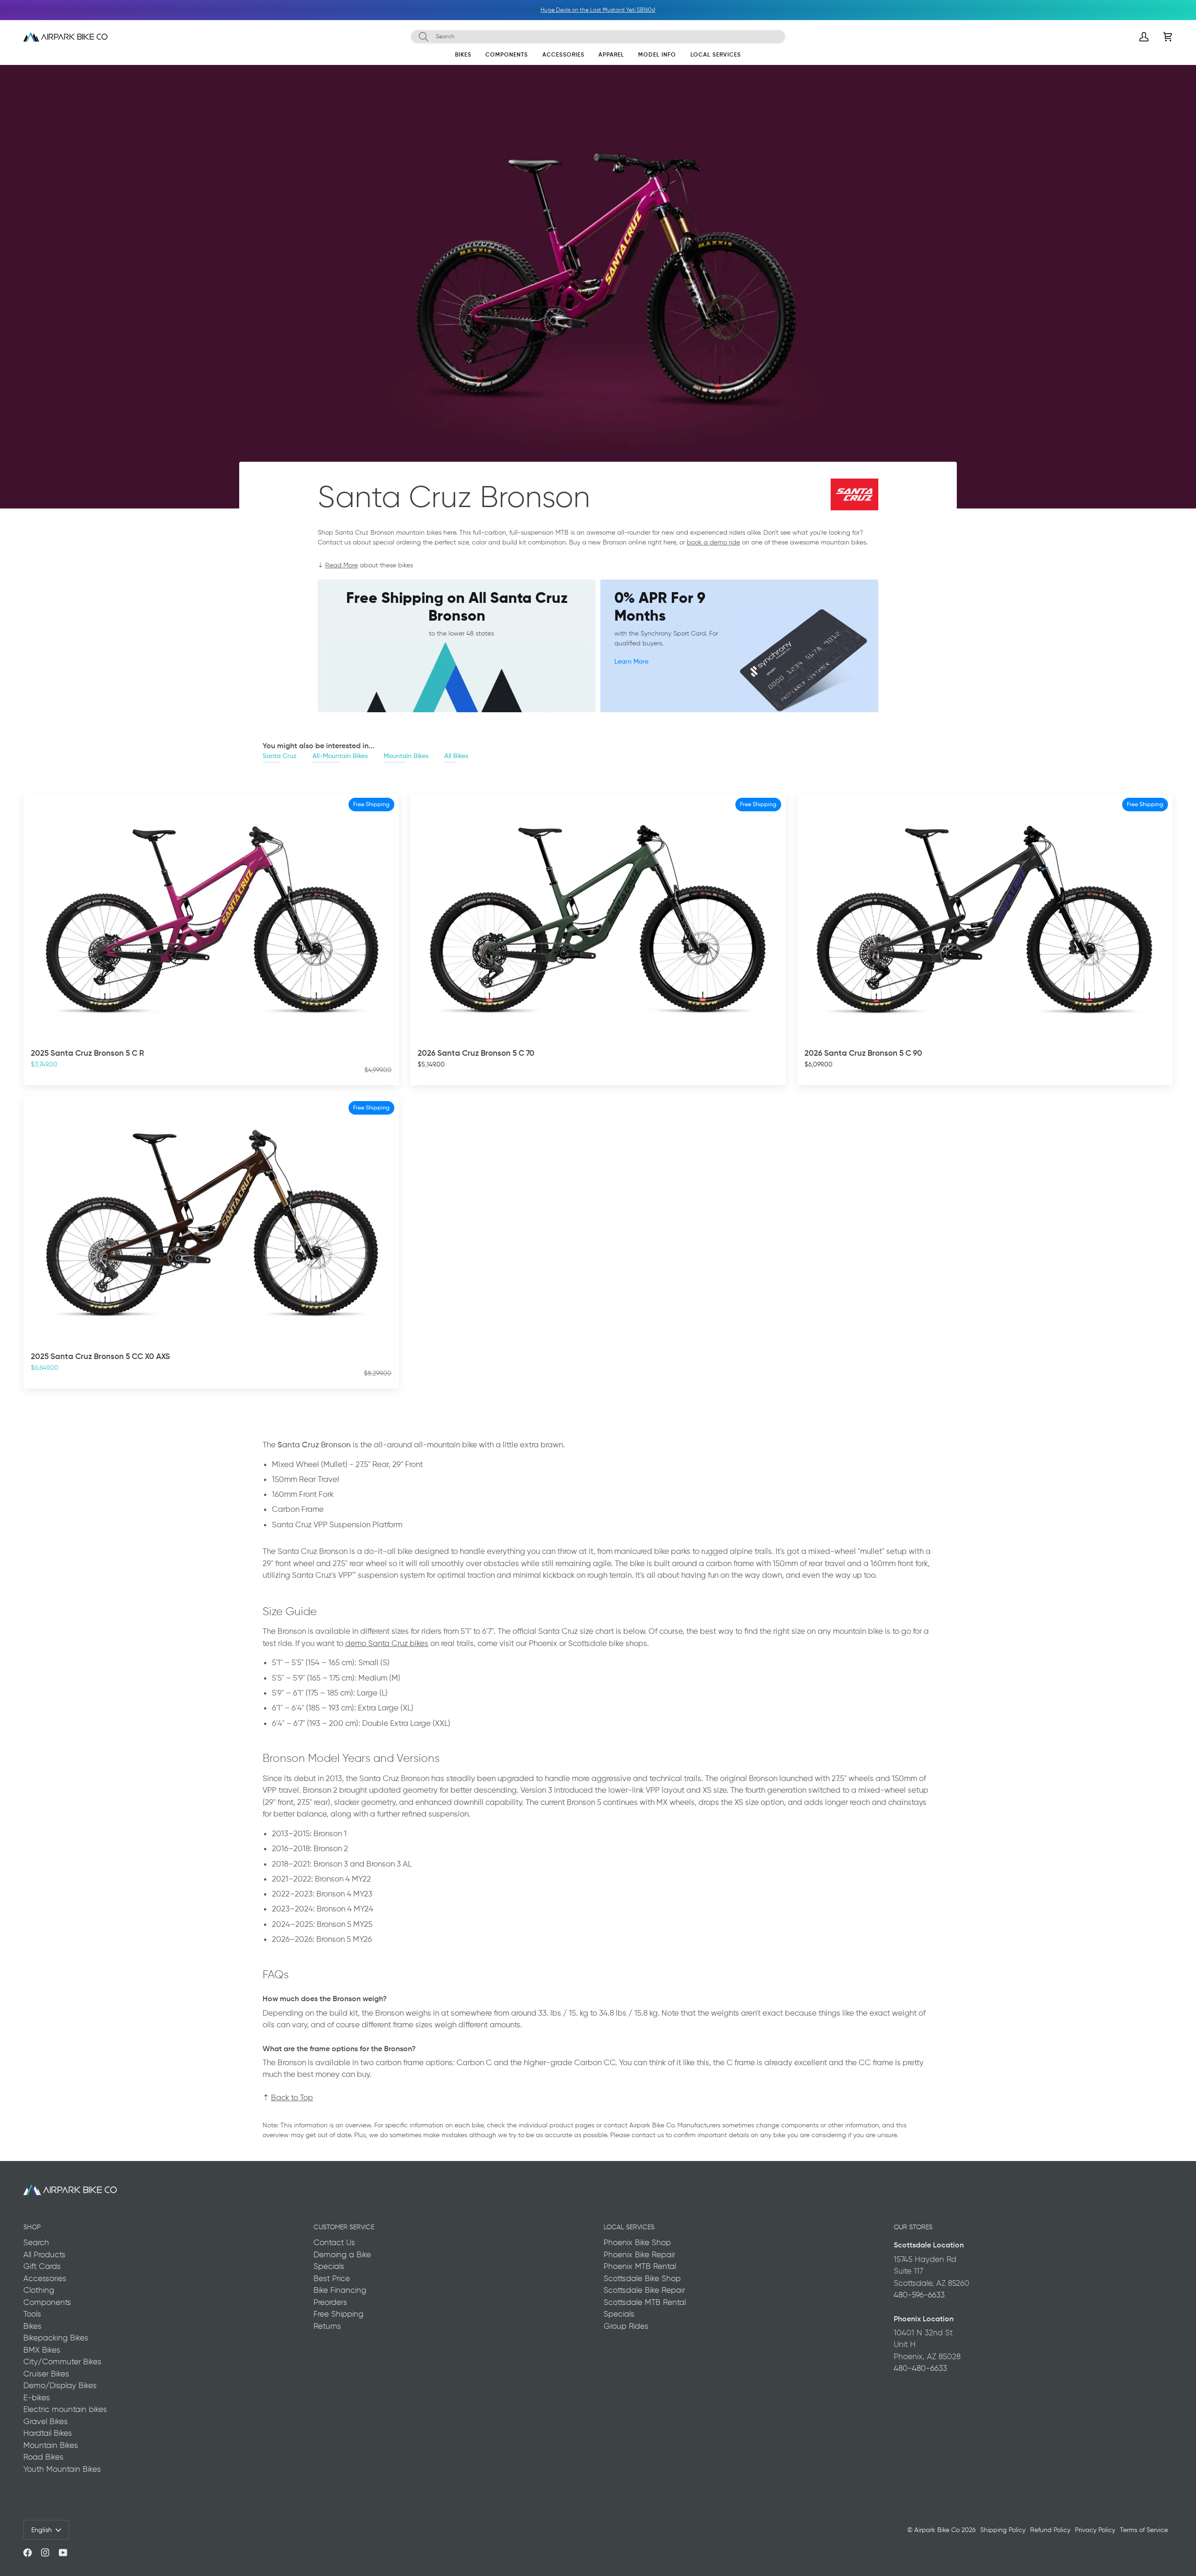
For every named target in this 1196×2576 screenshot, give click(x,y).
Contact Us (334, 2242)
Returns (327, 2326)
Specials (329, 2266)
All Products (44, 2254)
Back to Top (292, 2097)
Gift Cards (42, 2266)
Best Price (332, 2278)
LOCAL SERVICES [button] (629, 2227)
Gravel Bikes (46, 2421)
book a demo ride (713, 542)
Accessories (45, 2278)
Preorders (330, 2302)
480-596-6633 (919, 2295)
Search (36, 2242)
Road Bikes (43, 2457)
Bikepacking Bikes (56, 2338)
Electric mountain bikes (65, 2409)
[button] (463, 57)
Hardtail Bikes (48, 2433)
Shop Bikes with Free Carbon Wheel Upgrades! (599, 10)
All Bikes (456, 755)
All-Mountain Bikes (340, 755)
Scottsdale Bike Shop (642, 2278)
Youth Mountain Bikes (62, 2469)
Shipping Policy (1003, 2530)
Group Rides (626, 2326)
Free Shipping (338, 2314)
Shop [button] (32, 2227)
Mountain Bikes (406, 755)
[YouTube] (63, 2553)
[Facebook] (28, 2553)
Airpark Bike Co (937, 2530)
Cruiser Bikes (46, 2374)
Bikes (32, 2326)
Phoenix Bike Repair (639, 2254)
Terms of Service (1144, 2530)
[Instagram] (45, 2553)
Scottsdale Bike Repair (644, 2290)
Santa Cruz (280, 755)
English (42, 2530)
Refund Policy (1050, 2530)
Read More (342, 565)
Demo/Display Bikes (60, 2385)
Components (47, 2302)
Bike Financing (340, 2290)
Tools (32, 2314)
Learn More (631, 661)
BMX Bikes (42, 2350)
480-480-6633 (920, 2368)
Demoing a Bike (342, 2254)
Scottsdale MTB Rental (645, 2302)
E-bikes (37, 2397)
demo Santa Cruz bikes (387, 1643)
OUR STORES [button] (913, 2227)
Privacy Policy (1095, 2530)
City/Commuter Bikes (62, 2361)
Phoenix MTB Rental (640, 2266)
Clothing (39, 2290)
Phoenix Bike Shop (637, 2242)
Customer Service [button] (344, 2227)
